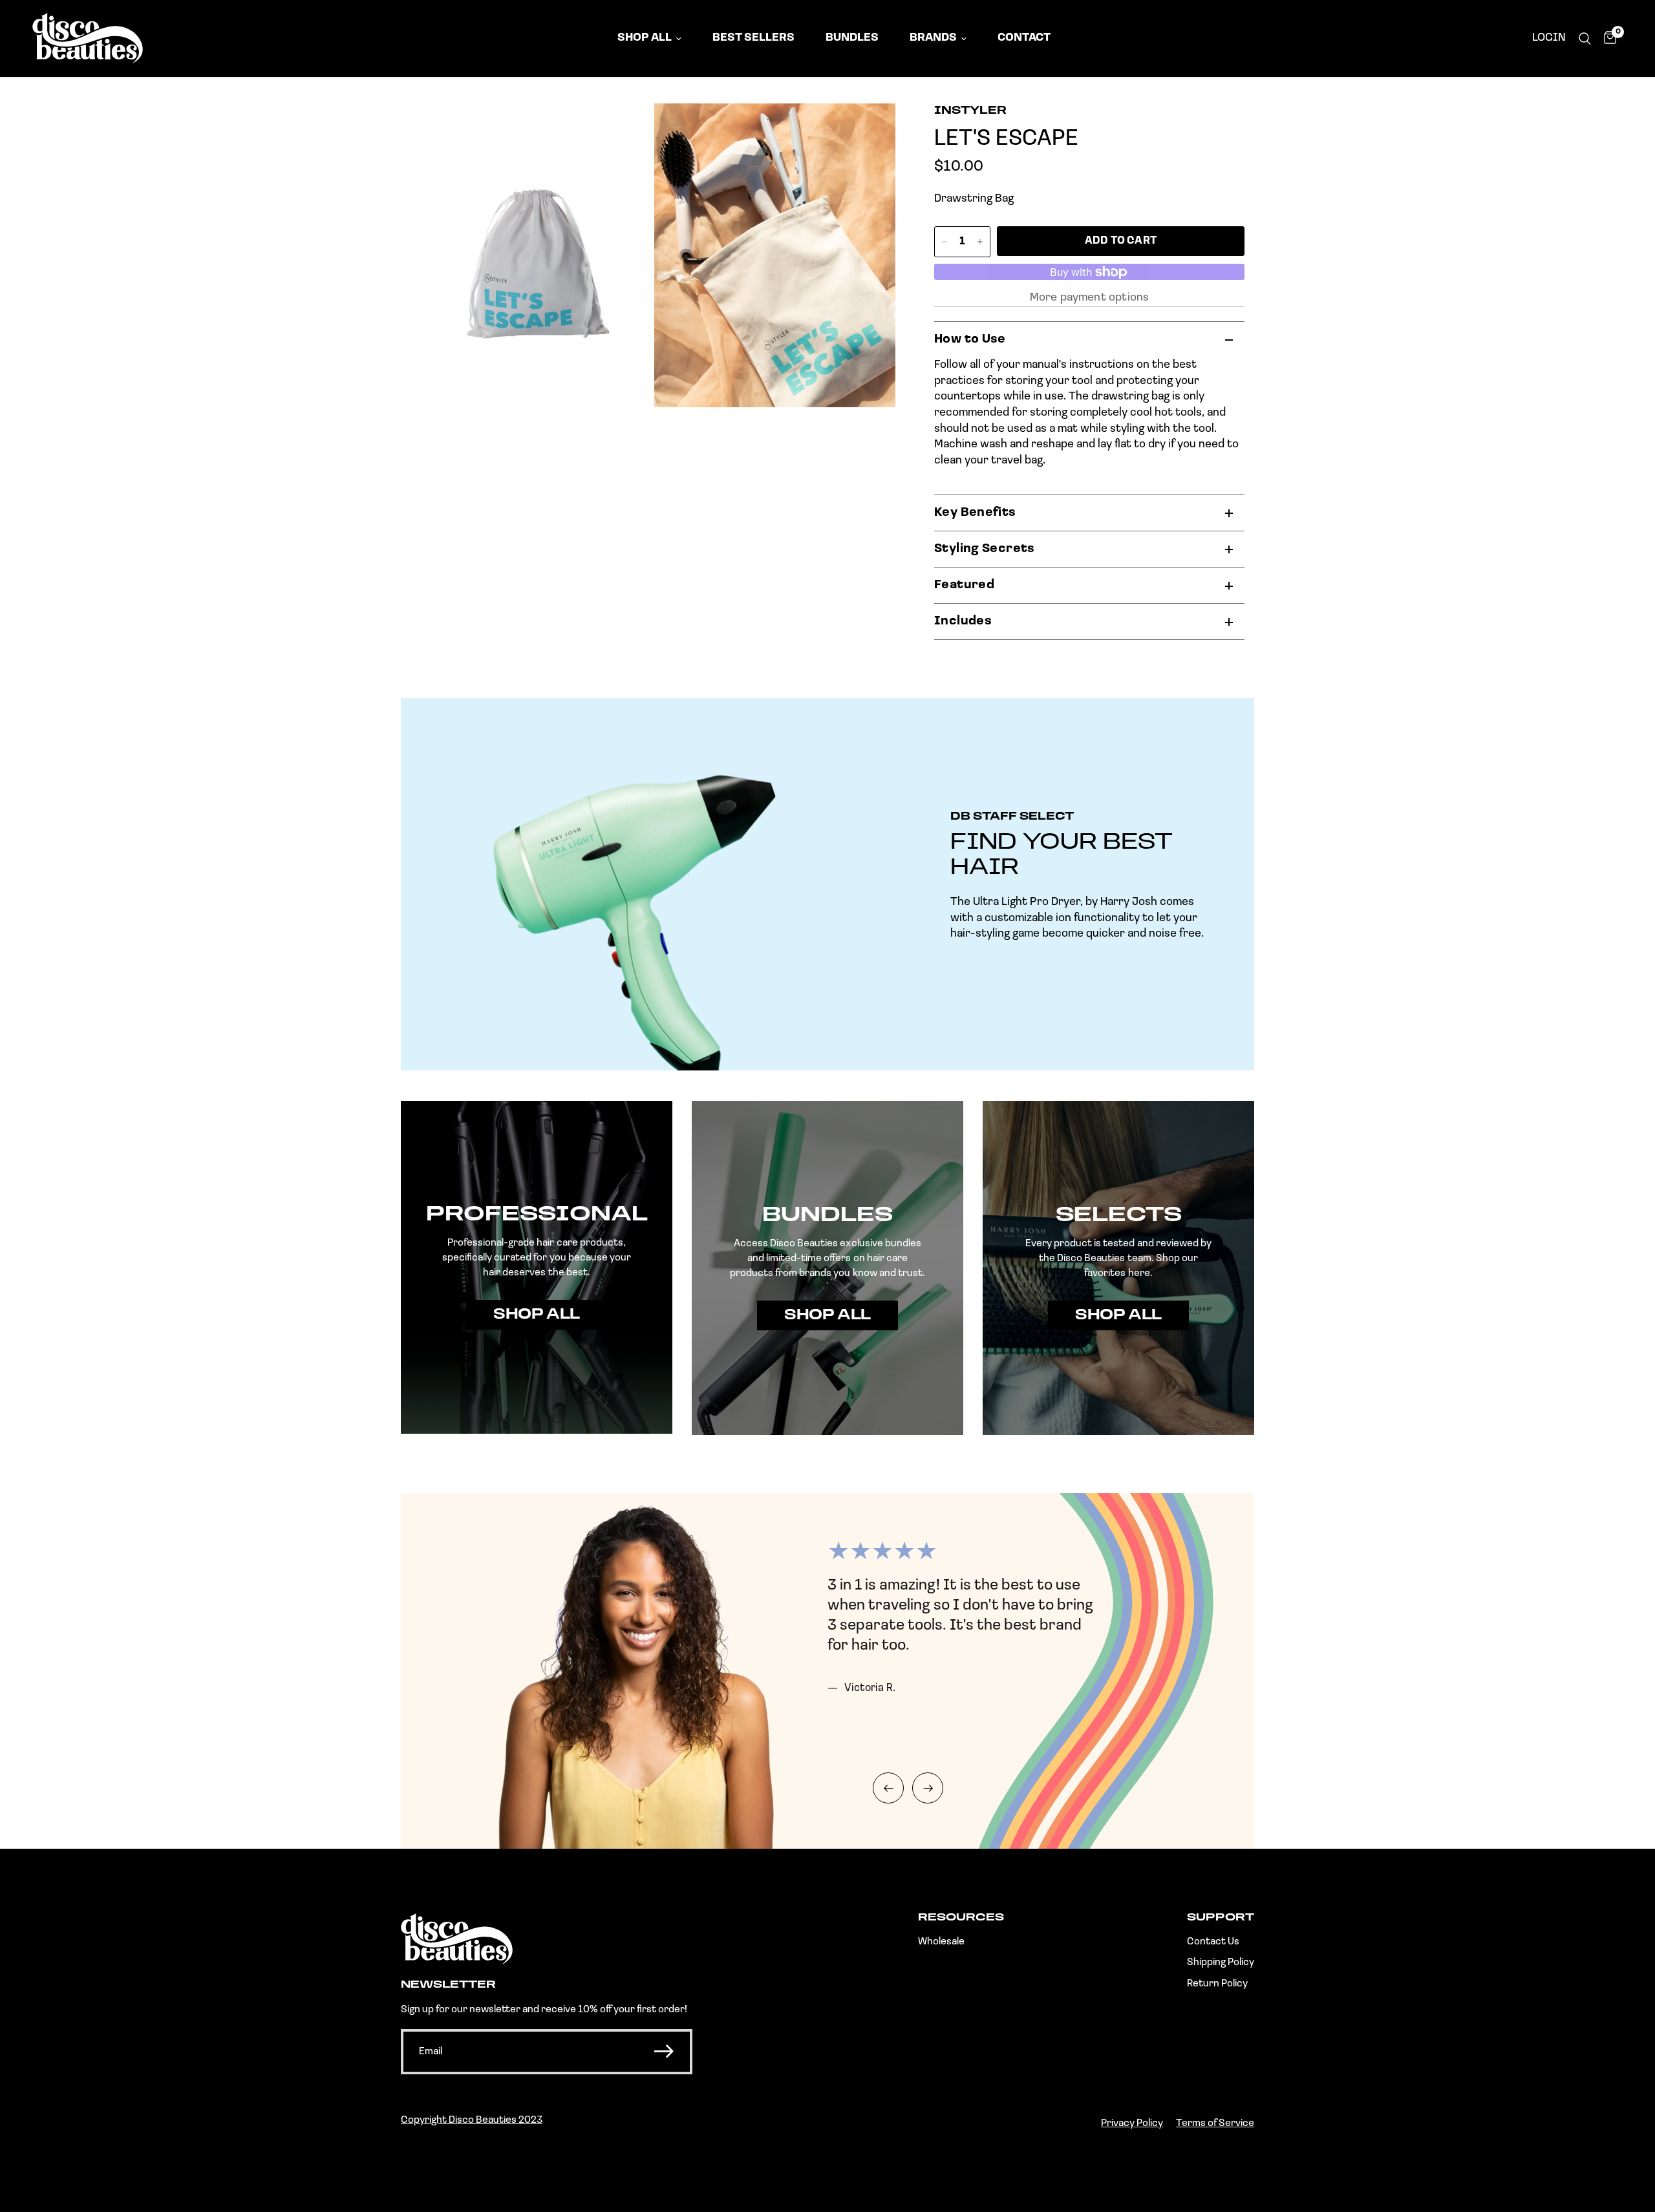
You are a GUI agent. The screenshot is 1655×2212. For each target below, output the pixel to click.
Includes (963, 622)
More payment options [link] (1090, 298)
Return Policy (1217, 1984)
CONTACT (1024, 38)
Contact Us (1213, 1942)
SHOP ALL (645, 38)
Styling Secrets (985, 549)
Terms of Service (1215, 2123)
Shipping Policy (1221, 1962)
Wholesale (941, 1942)
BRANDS (933, 38)
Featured (964, 585)
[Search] (1585, 38)
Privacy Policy (1132, 2123)
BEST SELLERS (753, 38)
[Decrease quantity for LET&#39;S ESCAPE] (945, 242)
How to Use (970, 340)
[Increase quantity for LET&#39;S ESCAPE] (980, 242)
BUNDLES (852, 38)
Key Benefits (975, 513)
